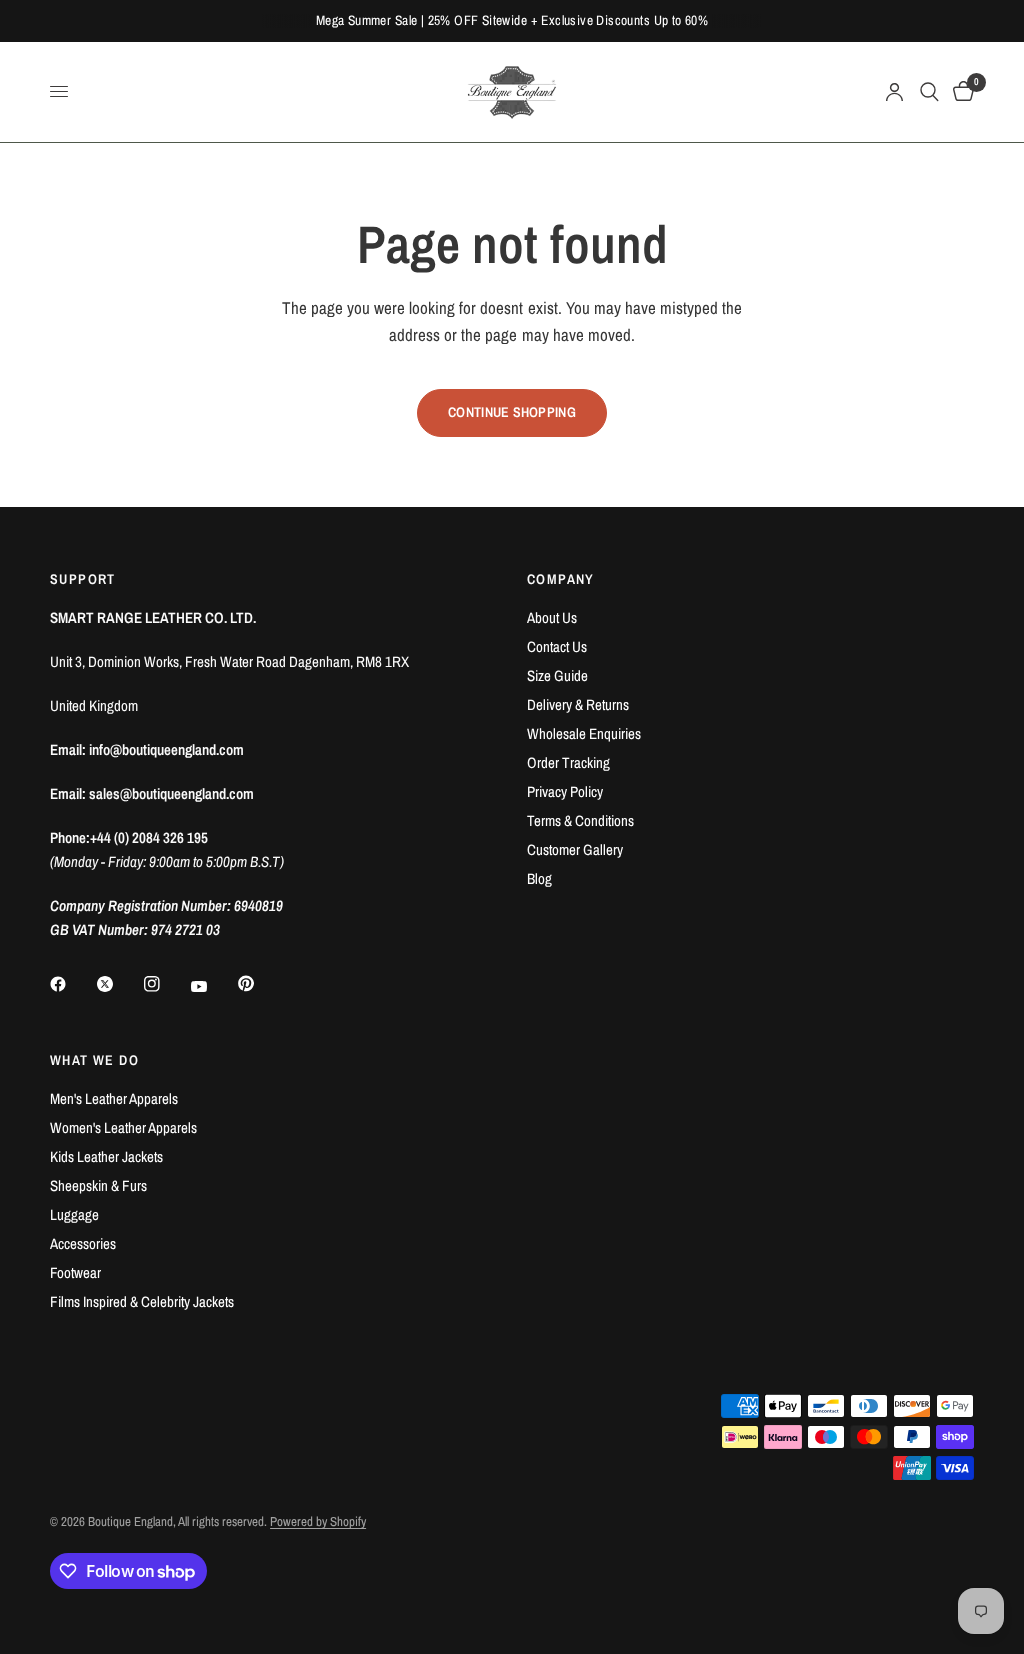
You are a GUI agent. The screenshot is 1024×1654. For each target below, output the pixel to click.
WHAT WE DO (94, 1060)
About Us (552, 617)
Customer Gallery (575, 849)
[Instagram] (166, 984)
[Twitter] (119, 984)
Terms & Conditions (580, 820)
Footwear (75, 1272)
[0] (960, 92)
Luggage (74, 1214)
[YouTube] (213, 986)
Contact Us (557, 646)
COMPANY (561, 579)
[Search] (929, 92)
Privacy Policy (565, 791)
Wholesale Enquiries (584, 733)
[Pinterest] (260, 984)
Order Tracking (568, 762)
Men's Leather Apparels (114, 1098)
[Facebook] (72, 984)
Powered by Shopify (318, 1521)
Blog (539, 878)
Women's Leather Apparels (123, 1127)
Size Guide (557, 675)
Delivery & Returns (578, 704)
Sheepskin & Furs (98, 1185)
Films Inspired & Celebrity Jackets (142, 1301)
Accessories (83, 1243)
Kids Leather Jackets (106, 1156)
